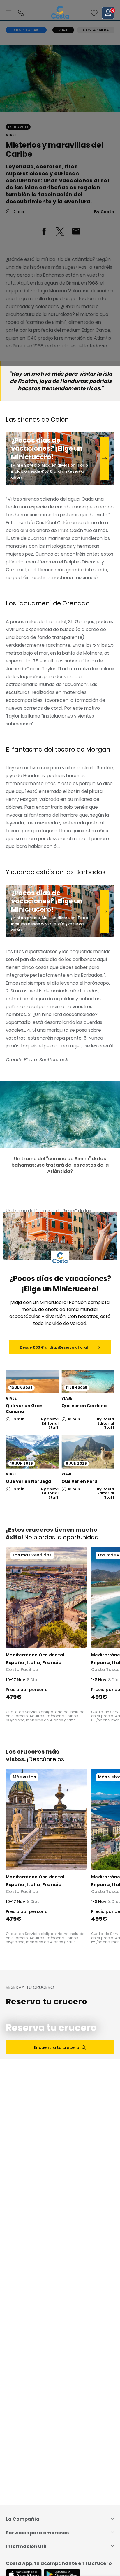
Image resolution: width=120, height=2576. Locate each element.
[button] (94, 13)
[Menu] (9, 13)
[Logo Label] (60, 13)
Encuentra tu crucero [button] (57, 2047)
